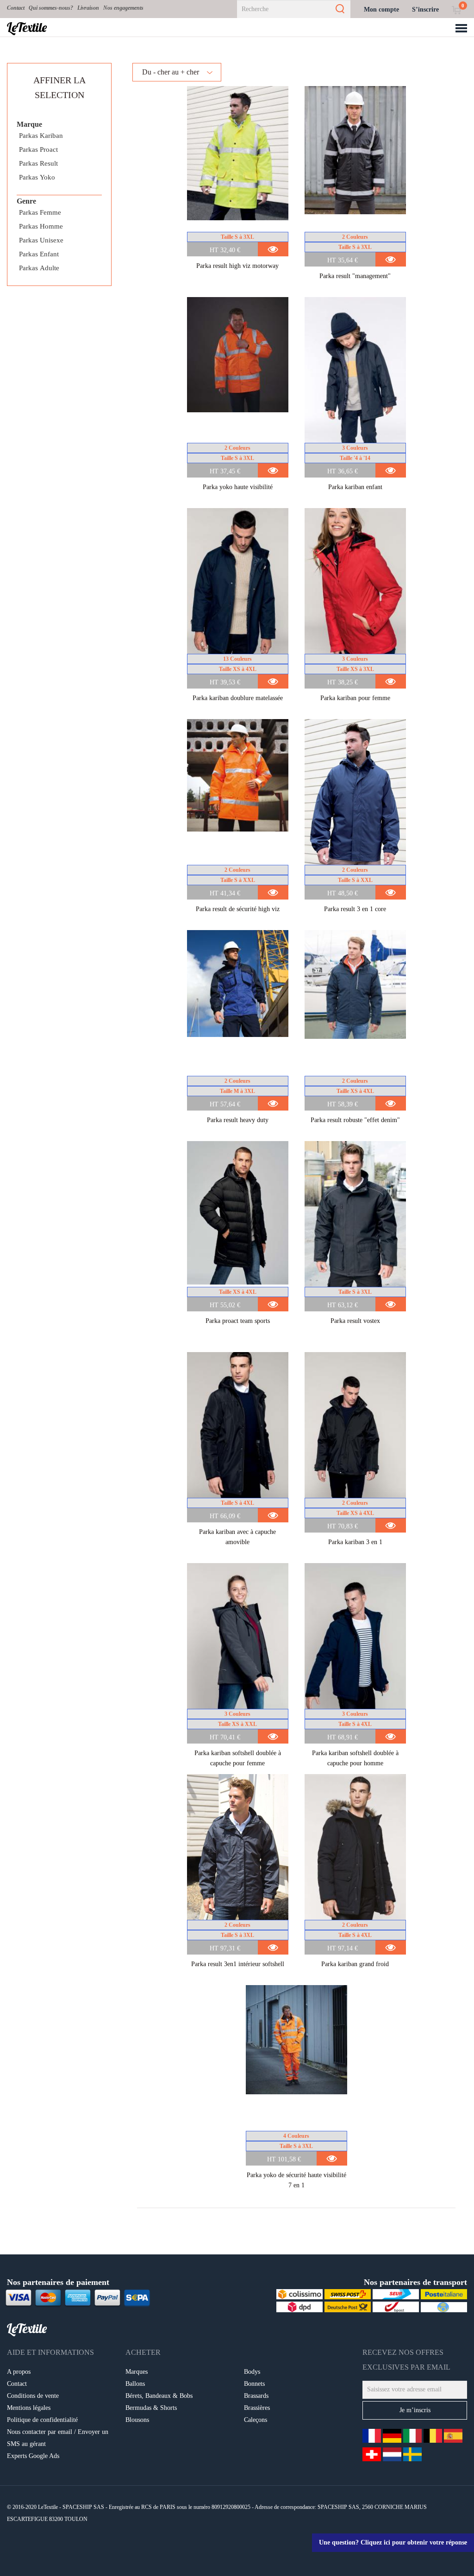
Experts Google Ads (33, 2456)
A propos (19, 2372)
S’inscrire (425, 9)
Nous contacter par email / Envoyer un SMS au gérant (58, 2438)
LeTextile (27, 27)
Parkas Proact (38, 149)
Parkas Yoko (37, 177)
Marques (137, 2372)
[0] (456, 9)
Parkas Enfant (39, 254)
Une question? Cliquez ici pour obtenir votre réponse (393, 2542)
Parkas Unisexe (41, 240)
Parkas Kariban (41, 136)
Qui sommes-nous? (51, 8)
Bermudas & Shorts (151, 2408)
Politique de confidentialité (42, 2420)
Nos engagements (123, 8)
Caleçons (256, 2420)
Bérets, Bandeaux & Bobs (159, 2396)
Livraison (88, 8)
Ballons (135, 2384)
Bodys (252, 2372)
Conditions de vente (33, 2396)
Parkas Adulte (39, 268)
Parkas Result (38, 163)
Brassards (256, 2396)
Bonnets (254, 2384)
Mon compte (381, 9)
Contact (16, 8)
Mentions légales (29, 2408)
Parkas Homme (41, 226)
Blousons (137, 2420)
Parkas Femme (40, 212)
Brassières (257, 2408)
